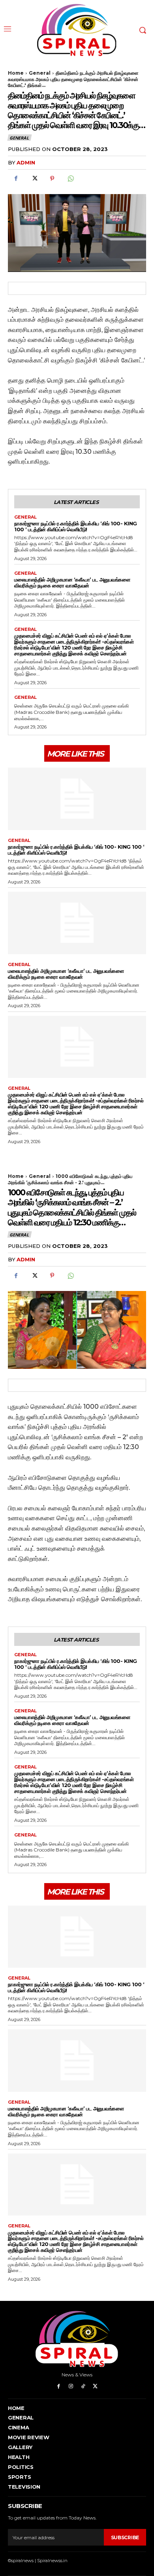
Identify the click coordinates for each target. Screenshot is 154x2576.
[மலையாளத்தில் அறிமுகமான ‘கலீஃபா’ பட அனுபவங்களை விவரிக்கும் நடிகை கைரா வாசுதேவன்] (77, 923)
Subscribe (125, 2537)
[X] (34, 179)
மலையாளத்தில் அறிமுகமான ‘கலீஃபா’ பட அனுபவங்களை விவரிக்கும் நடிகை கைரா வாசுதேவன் (72, 582)
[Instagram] (71, 2386)
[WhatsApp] (70, 179)
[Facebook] (16, 179)
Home (16, 73)
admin (26, 162)
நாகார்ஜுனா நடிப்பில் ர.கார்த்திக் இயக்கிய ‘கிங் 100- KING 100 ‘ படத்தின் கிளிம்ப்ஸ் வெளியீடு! (76, 526)
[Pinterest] (52, 179)
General (40, 73)
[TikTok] (83, 2386)
